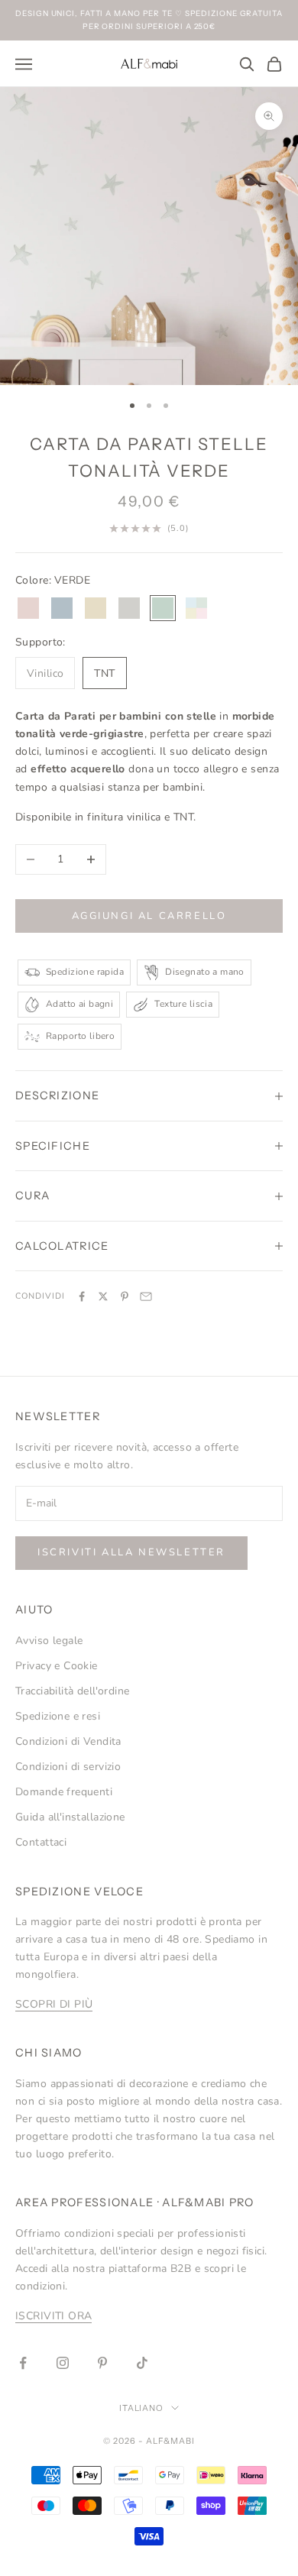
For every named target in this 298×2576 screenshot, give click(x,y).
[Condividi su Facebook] (82, 1296)
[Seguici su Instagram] (63, 2363)
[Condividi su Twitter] (103, 1296)
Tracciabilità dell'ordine (73, 1691)
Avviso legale (49, 1641)
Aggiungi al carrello (149, 916)
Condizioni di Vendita (68, 1741)
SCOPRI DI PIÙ (54, 2004)
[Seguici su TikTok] (142, 2363)
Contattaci (41, 1842)
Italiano (142, 2408)
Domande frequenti (64, 1792)
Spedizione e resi (58, 1716)
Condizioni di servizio (68, 1767)
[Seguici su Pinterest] (102, 2363)
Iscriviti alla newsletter (131, 1552)
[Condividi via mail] (146, 1296)
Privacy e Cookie (57, 1666)
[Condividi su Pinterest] (125, 1296)
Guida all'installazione (70, 1817)
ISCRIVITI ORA (53, 2316)
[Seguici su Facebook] (23, 2363)
